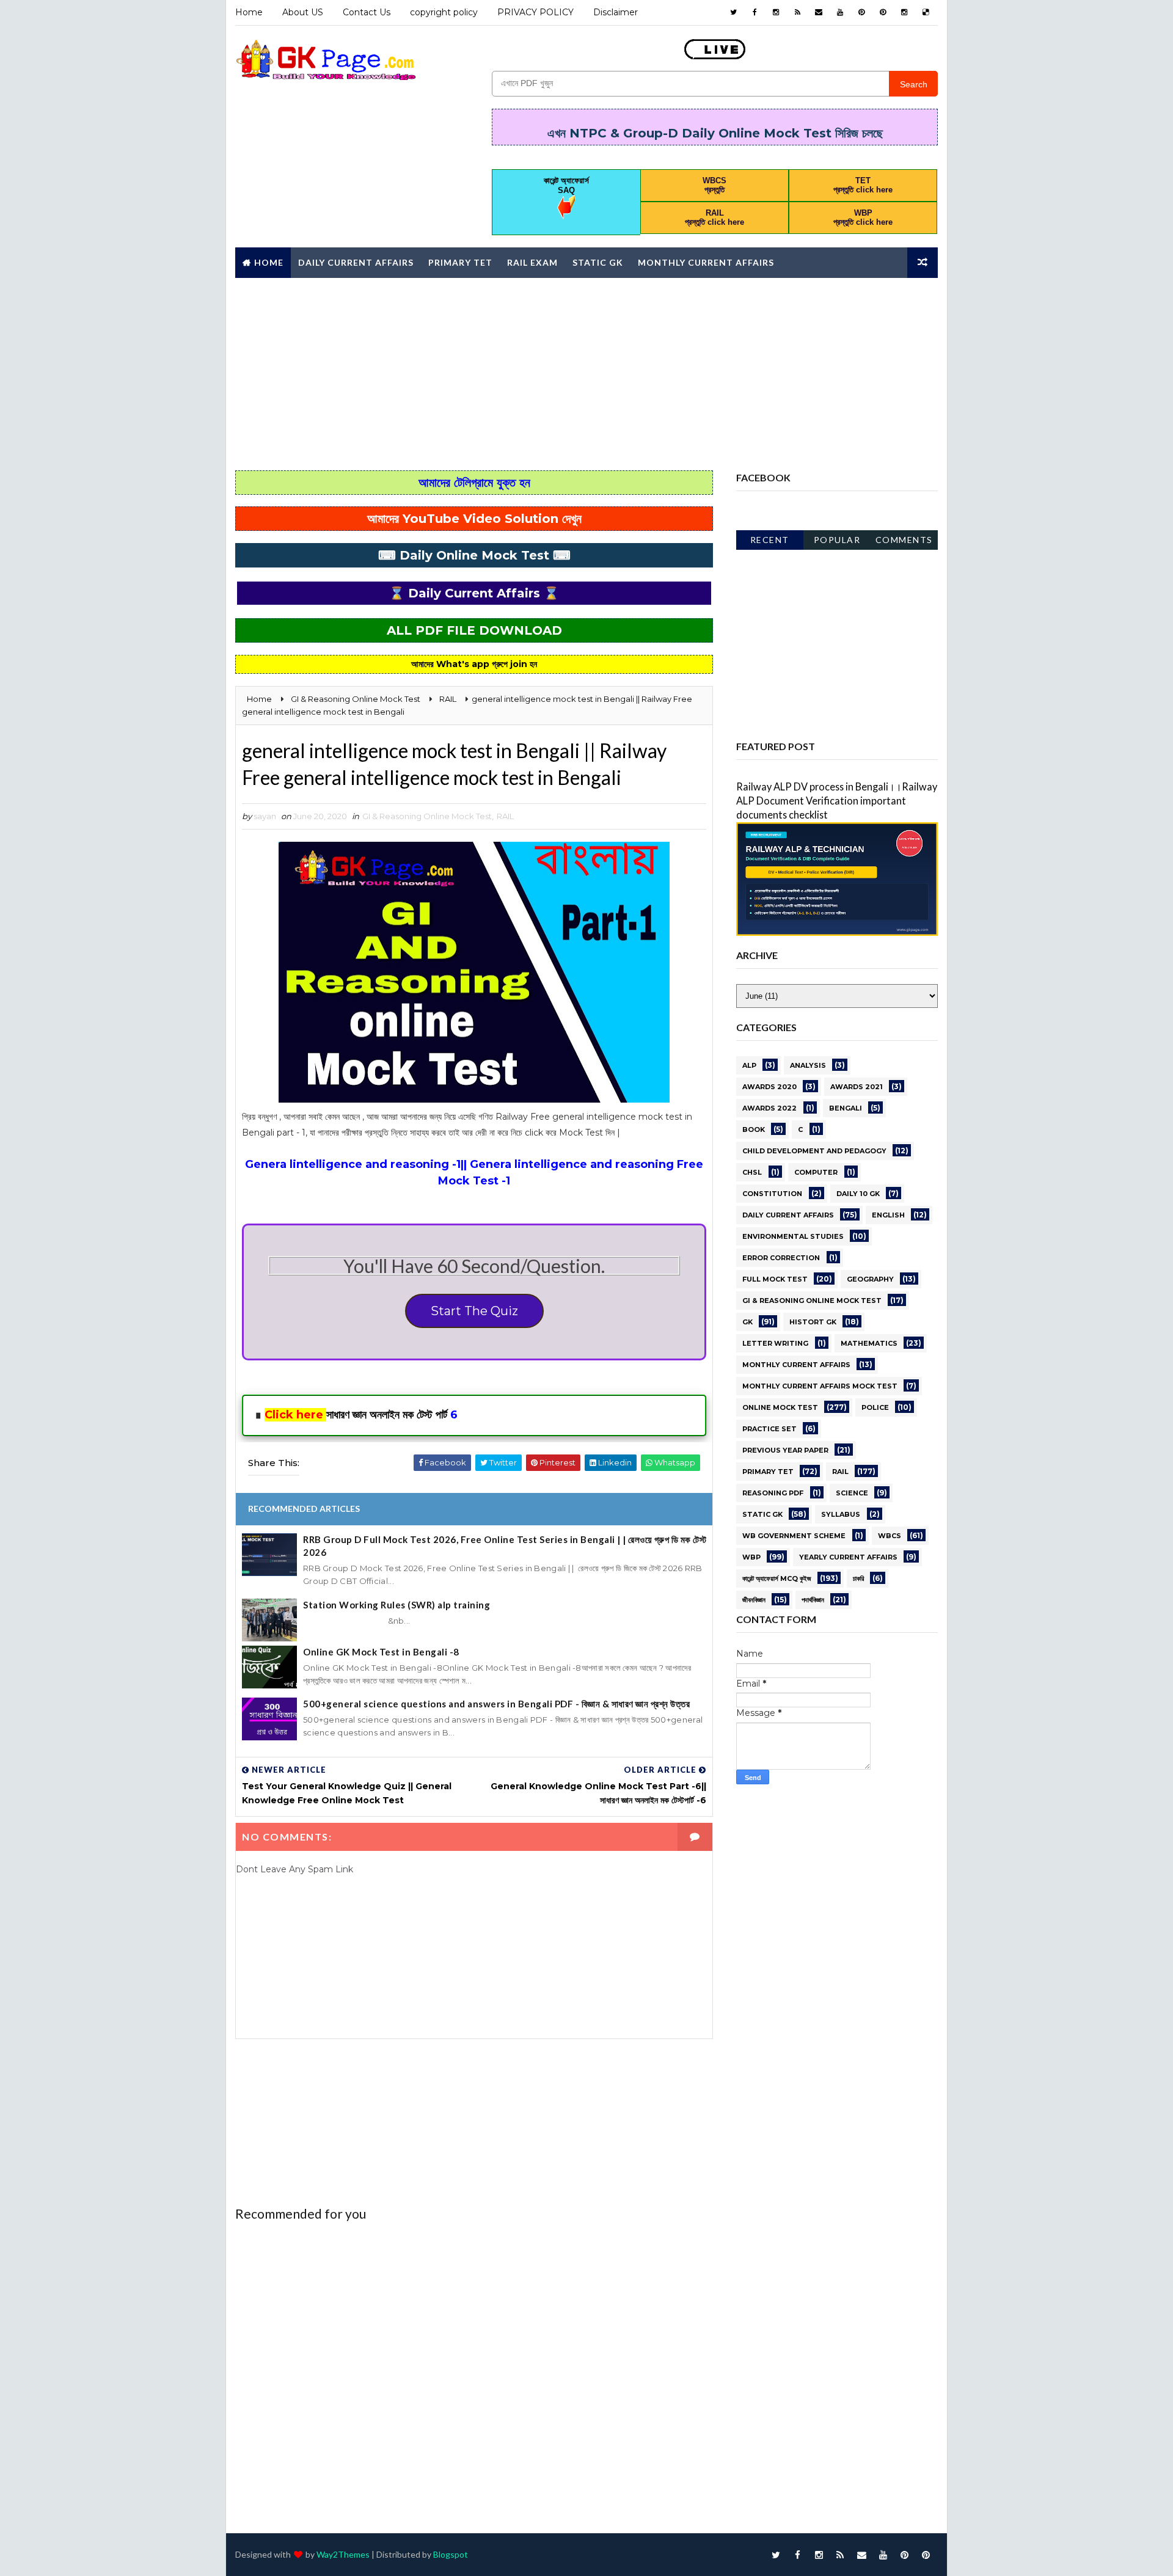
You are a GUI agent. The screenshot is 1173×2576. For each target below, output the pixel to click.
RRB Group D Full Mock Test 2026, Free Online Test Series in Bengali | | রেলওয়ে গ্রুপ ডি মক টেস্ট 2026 (505, 1546)
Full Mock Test (775, 1279)
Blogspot (451, 2554)
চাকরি (858, 1578)
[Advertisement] (586, 373)
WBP (751, 1557)
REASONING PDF (773, 1493)
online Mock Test (780, 1407)
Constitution (772, 1194)
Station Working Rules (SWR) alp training (396, 1605)
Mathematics (869, 1343)
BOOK (754, 1129)
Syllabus (841, 1514)
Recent (770, 540)
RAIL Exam (532, 262)
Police (875, 1407)
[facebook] (755, 12)
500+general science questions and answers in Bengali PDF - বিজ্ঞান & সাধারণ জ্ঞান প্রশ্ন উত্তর (496, 1704)
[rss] (797, 12)
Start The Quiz (474, 1311)
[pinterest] (861, 12)
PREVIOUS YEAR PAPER (785, 1450)
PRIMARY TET (768, 1472)
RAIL (505, 816)
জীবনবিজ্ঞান (754, 1600)
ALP (749, 1065)
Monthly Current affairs (706, 262)
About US (303, 12)
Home (249, 12)
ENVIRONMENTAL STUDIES (793, 1236)
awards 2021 (857, 1087)
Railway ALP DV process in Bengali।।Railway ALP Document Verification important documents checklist (837, 801)
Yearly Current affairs (848, 1557)
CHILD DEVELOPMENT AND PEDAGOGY (814, 1151)
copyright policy (444, 12)
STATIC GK (762, 1514)
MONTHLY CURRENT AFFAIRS (796, 1365)
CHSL (752, 1172)
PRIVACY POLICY (535, 12)
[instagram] (776, 12)
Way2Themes (343, 2554)
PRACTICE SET (769, 1429)
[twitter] (733, 12)
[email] (819, 12)
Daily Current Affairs (356, 262)
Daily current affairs (788, 1215)
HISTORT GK (813, 1322)
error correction (781, 1258)
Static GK (598, 262)
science (852, 1493)
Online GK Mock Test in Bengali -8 (381, 1652)
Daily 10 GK (858, 1194)
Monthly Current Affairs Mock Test (820, 1386)
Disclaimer (616, 12)
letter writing (775, 1343)
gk (747, 1322)
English (888, 1215)
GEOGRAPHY (870, 1279)
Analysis (808, 1065)
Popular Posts (837, 542)
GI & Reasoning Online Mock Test (427, 816)
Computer (816, 1172)
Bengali (846, 1108)
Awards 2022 (769, 1108)
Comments (904, 540)
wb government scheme (794, 1536)
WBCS (890, 1536)
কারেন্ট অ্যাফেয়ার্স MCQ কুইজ (777, 1578)
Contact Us (367, 12)
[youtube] (840, 12)
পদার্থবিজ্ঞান (813, 1600)
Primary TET (460, 262)
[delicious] (926, 12)
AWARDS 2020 (769, 1087)
